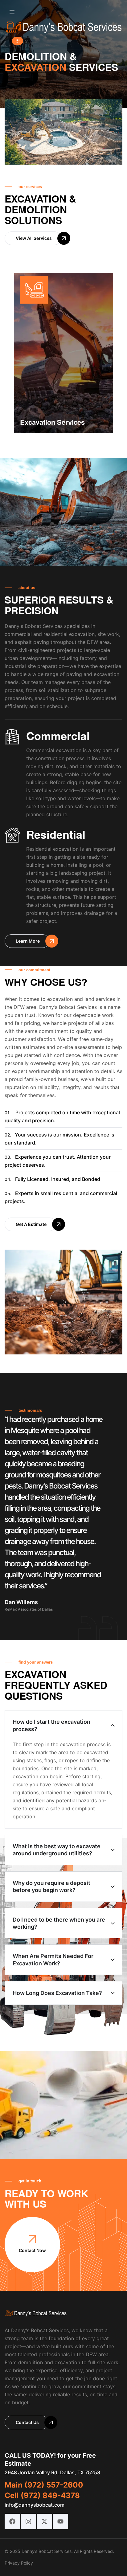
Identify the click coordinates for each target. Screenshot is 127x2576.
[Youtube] (60, 2521)
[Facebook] (12, 2521)
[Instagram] (28, 2521)
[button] (18, 41)
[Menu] (12, 12)
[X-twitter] (44, 2521)
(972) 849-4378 (50, 2495)
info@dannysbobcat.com (35, 2505)
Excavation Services (52, 422)
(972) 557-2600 (54, 2485)
